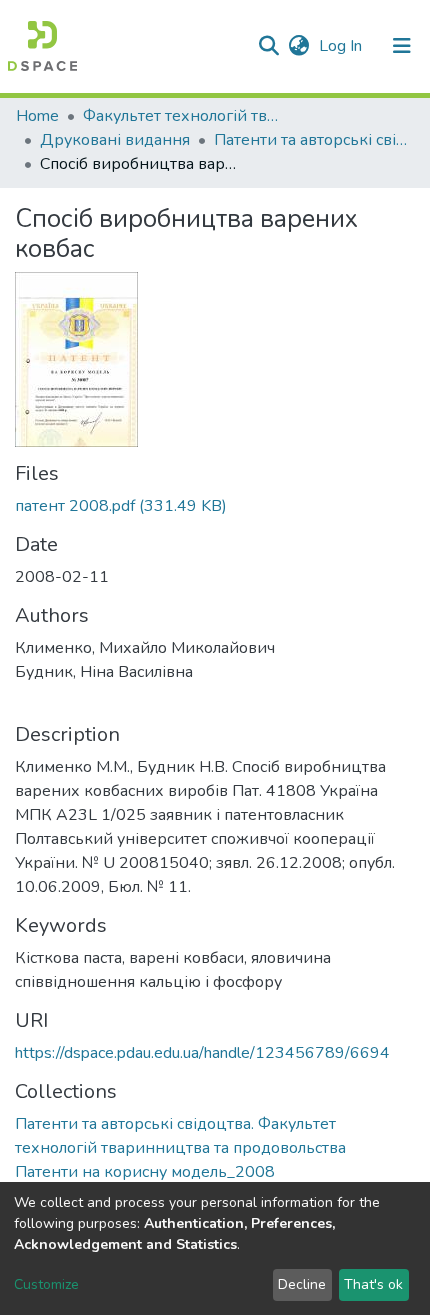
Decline (302, 1284)
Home (37, 116)
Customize (46, 1284)
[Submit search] (268, 46)
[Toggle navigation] (402, 46)
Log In (342, 46)
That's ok (373, 1284)
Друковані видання (115, 140)
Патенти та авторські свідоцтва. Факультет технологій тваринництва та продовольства (314, 140)
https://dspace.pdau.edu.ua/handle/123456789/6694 (202, 1053)
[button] (298, 46)
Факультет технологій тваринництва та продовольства (183, 116)
